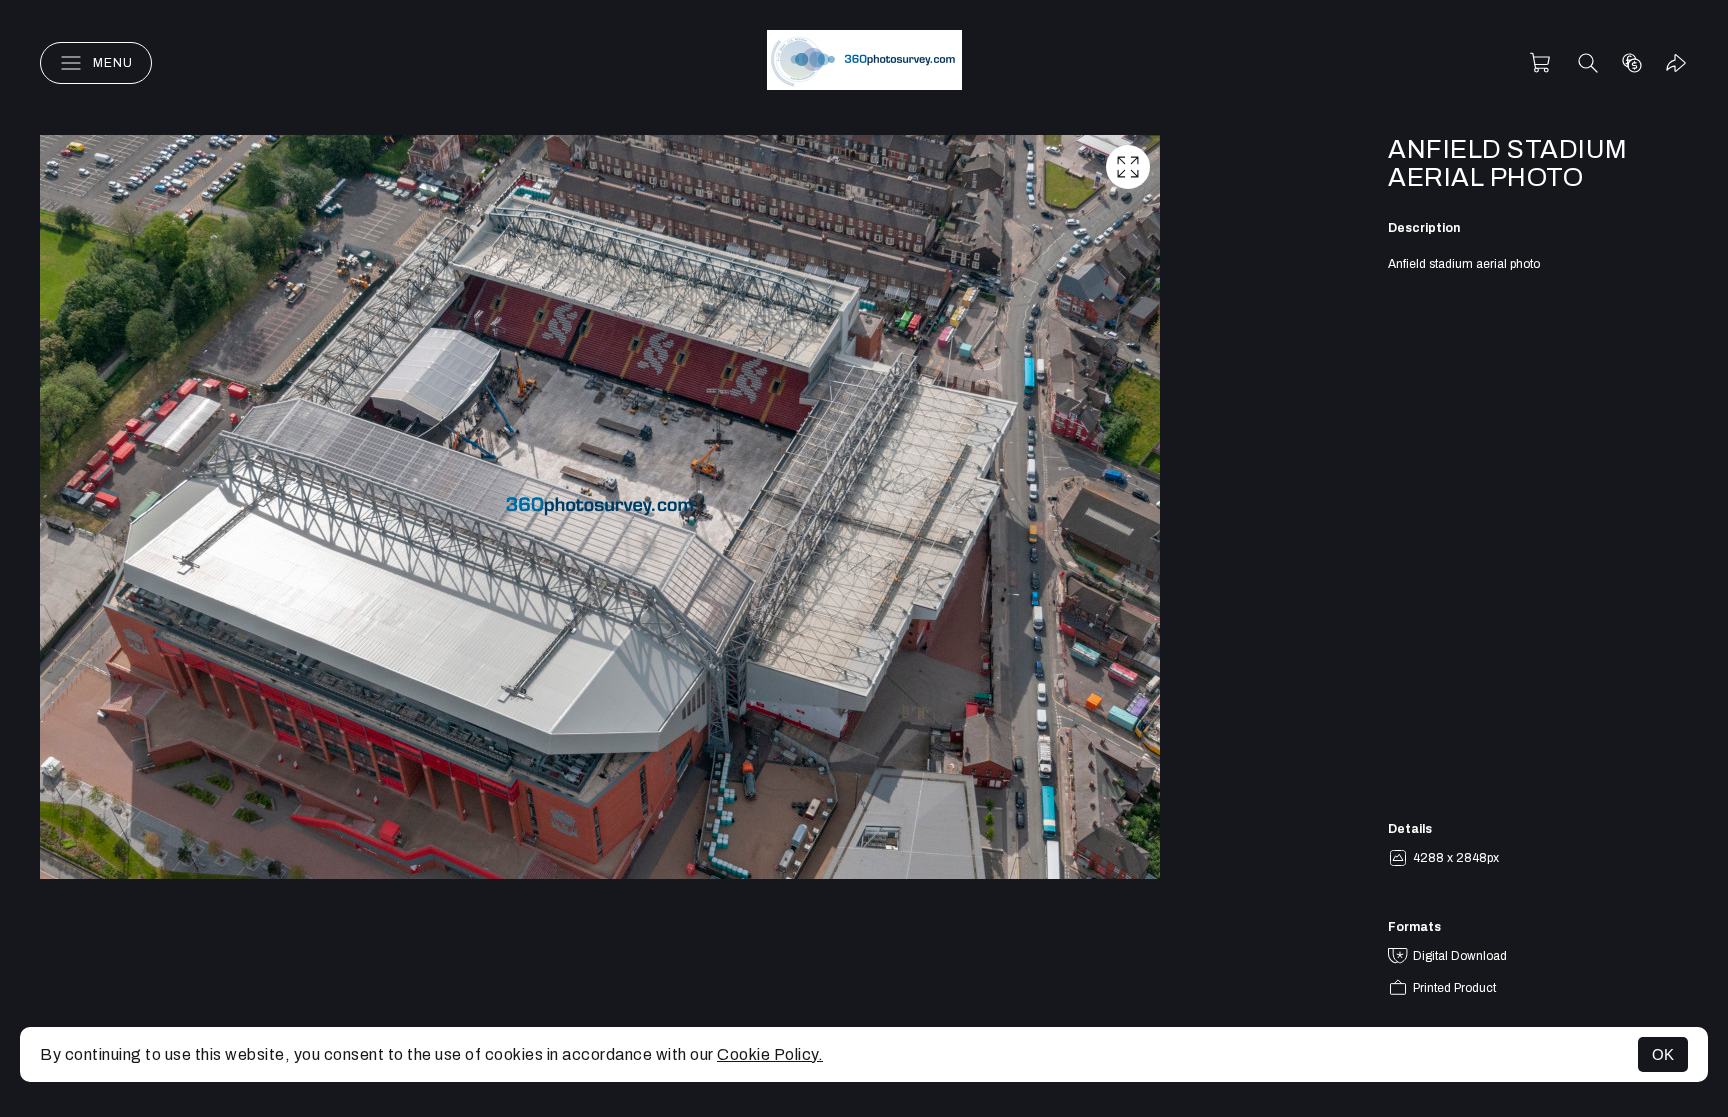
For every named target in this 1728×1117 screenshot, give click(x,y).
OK (1663, 1054)
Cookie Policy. (770, 1054)
